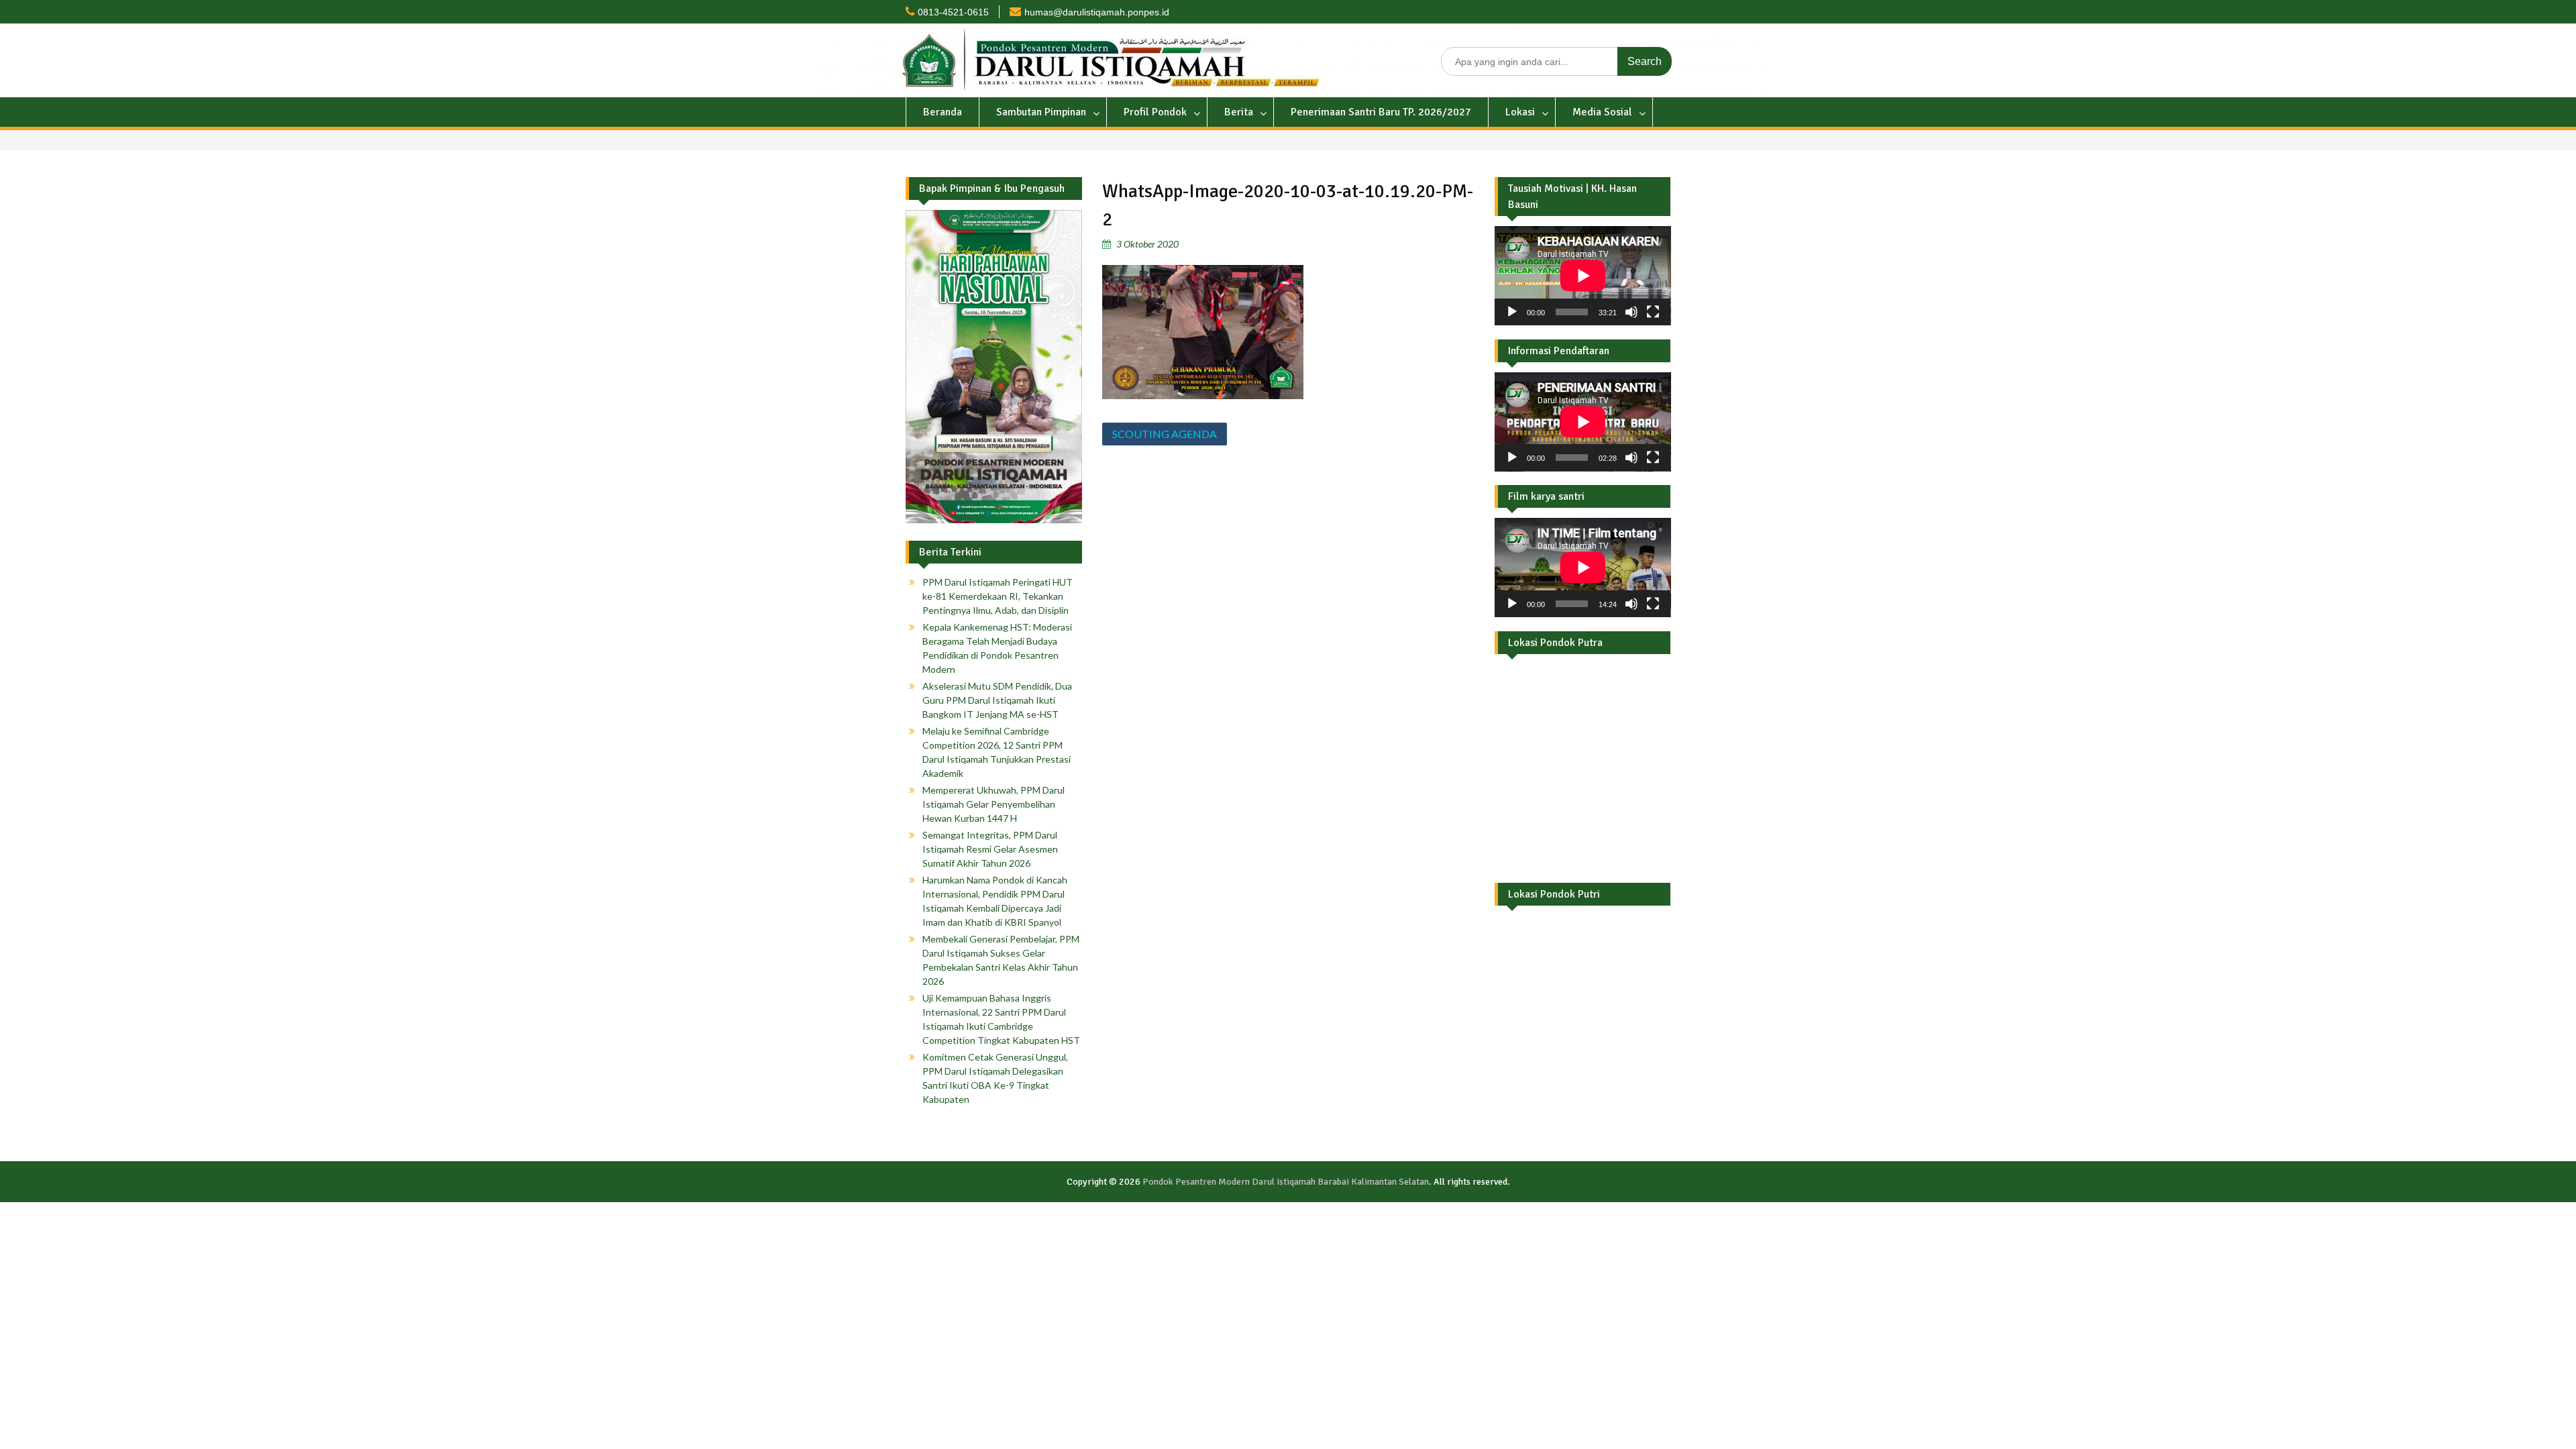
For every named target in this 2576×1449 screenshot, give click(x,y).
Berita (1239, 112)
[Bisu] (1631, 312)
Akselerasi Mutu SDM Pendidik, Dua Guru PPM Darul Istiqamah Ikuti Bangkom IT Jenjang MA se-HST (997, 700)
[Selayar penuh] (1653, 312)
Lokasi (1520, 112)
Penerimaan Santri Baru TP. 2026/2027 (1381, 112)
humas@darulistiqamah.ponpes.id (1097, 12)
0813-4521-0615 (953, 12)
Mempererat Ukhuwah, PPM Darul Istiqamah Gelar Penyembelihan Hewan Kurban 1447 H (994, 804)
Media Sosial (1602, 112)
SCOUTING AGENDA (1165, 434)
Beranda (943, 112)
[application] (1583, 276)
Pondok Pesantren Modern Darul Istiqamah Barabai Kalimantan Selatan (1286, 1182)
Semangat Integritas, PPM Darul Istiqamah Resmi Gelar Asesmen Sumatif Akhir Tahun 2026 (990, 849)
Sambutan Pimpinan (1041, 112)
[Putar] (1512, 312)
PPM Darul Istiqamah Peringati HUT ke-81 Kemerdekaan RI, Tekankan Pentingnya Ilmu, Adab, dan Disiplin (998, 596)
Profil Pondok (1155, 112)
